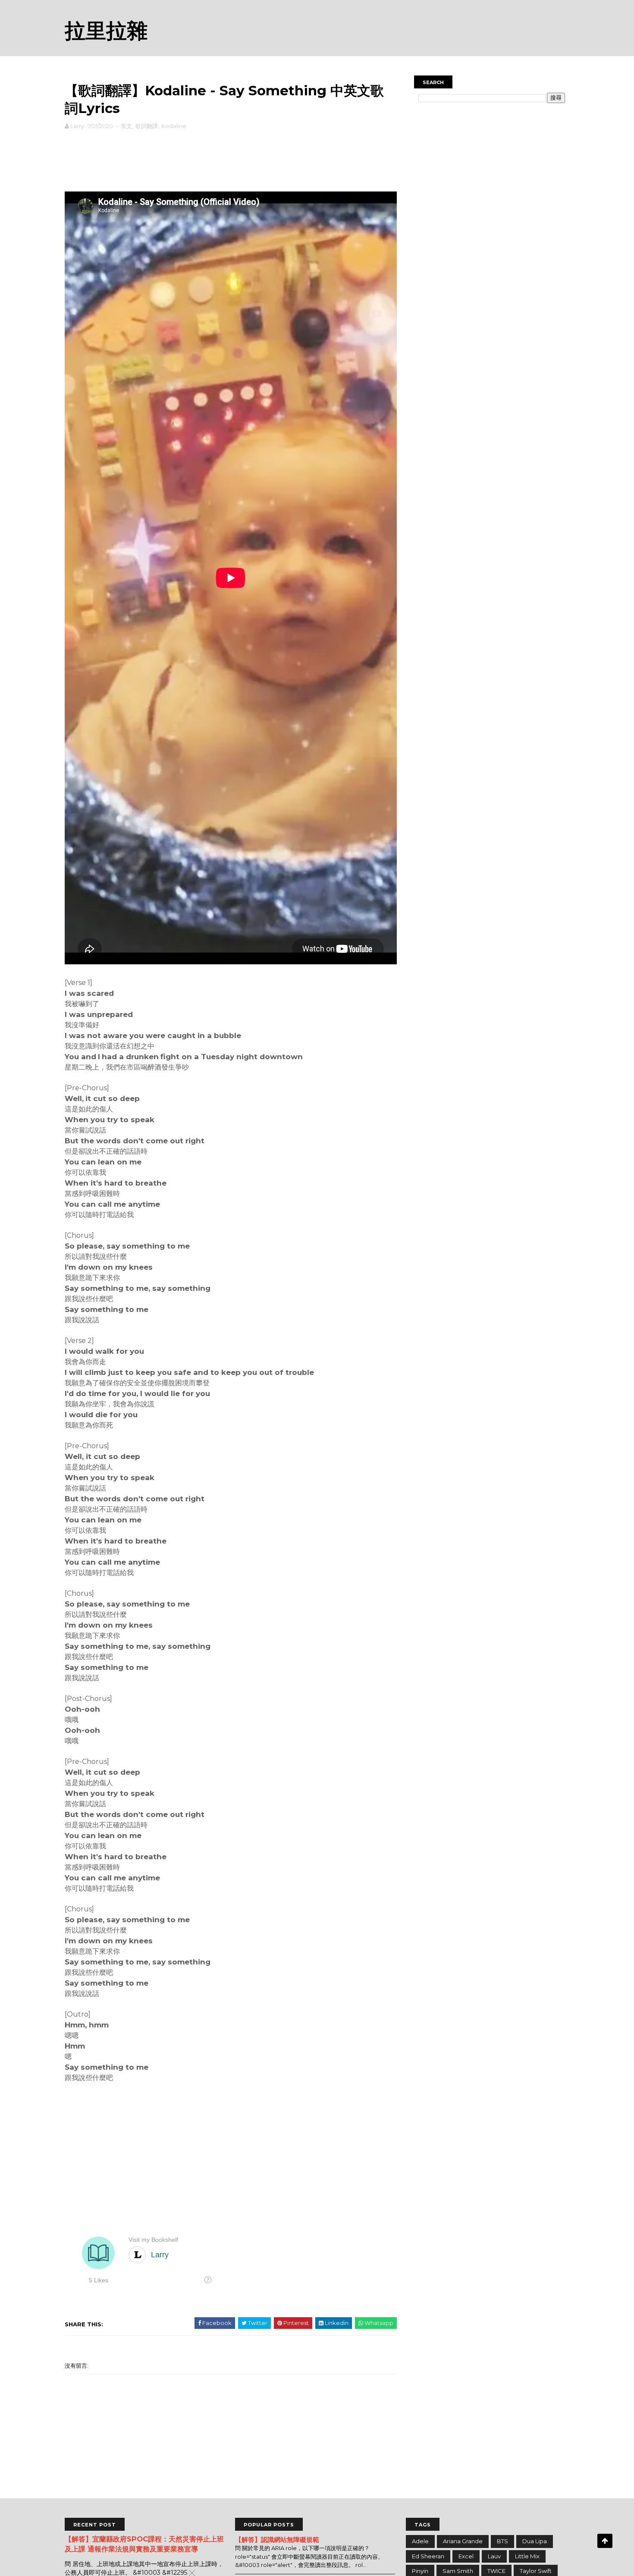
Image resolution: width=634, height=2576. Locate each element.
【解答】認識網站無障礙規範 (277, 2540)
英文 (126, 126)
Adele (420, 2541)
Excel (466, 2556)
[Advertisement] (231, 159)
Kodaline (174, 126)
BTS (502, 2541)
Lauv (494, 2556)
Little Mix (527, 2556)
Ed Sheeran (428, 2556)
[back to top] (605, 2541)
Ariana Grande (463, 2541)
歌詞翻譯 (147, 126)
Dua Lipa (535, 2541)
